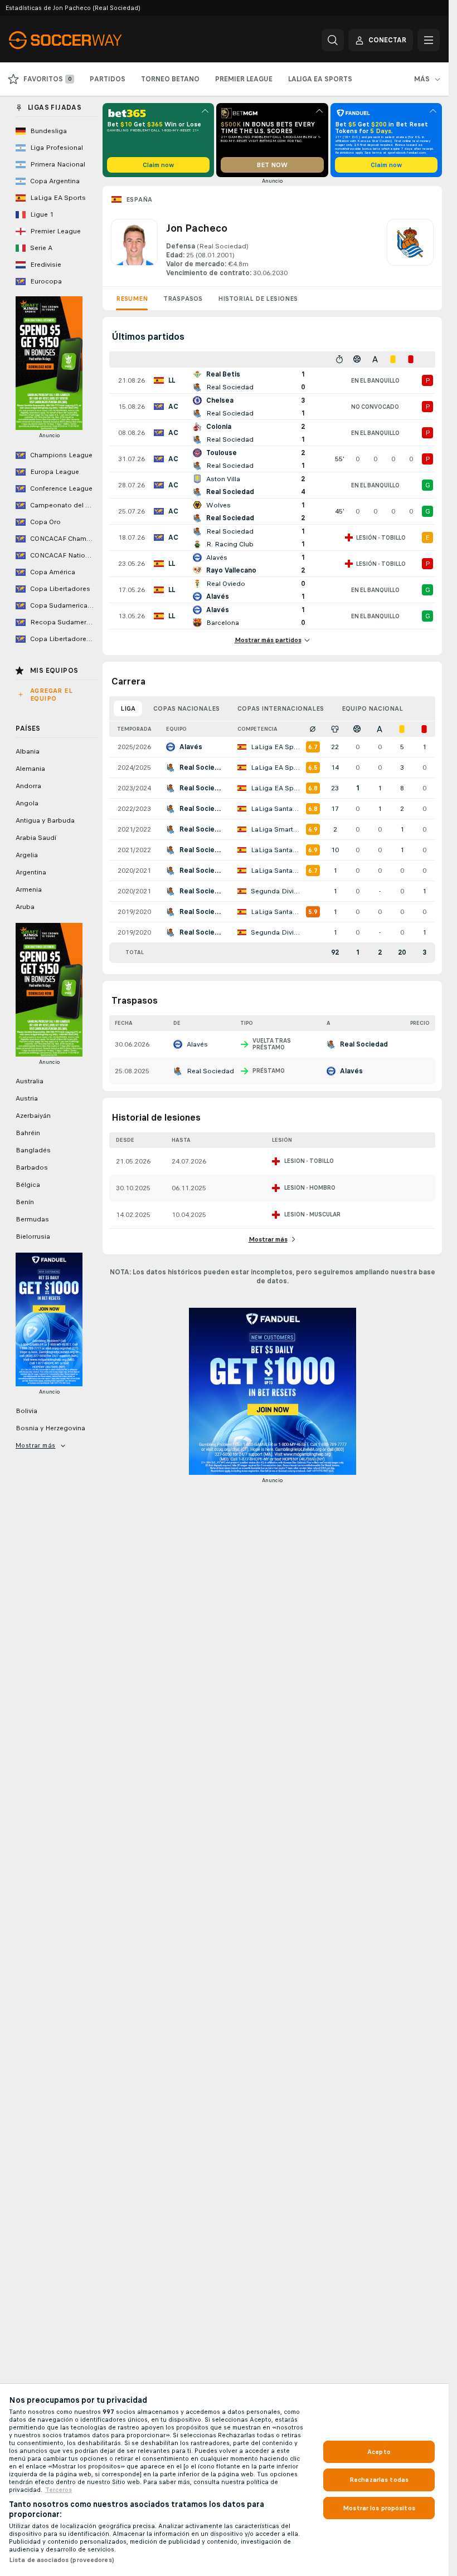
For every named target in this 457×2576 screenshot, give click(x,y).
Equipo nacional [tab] (372, 708)
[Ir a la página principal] (86, 40)
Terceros (59, 2490)
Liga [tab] (128, 708)
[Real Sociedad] (410, 248)
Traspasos (183, 299)
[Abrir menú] (429, 40)
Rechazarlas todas (379, 2480)
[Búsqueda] (333, 40)
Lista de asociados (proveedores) (62, 2560)
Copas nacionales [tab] (186, 708)
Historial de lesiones (258, 299)
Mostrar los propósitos (379, 2508)
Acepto (379, 2452)
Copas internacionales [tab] (281, 708)
